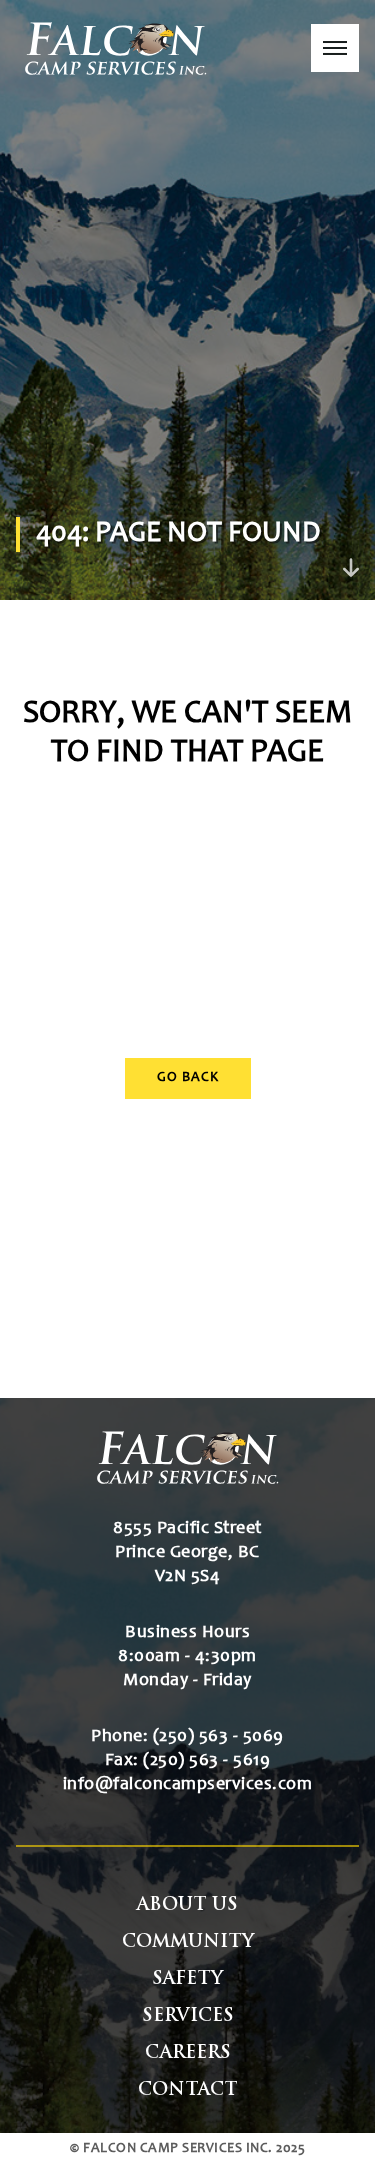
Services (188, 2016)
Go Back (188, 1078)
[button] (335, 48)
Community (188, 1942)
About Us (187, 1905)
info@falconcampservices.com (188, 1785)
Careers (188, 2053)
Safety (187, 1979)
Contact (188, 2090)
